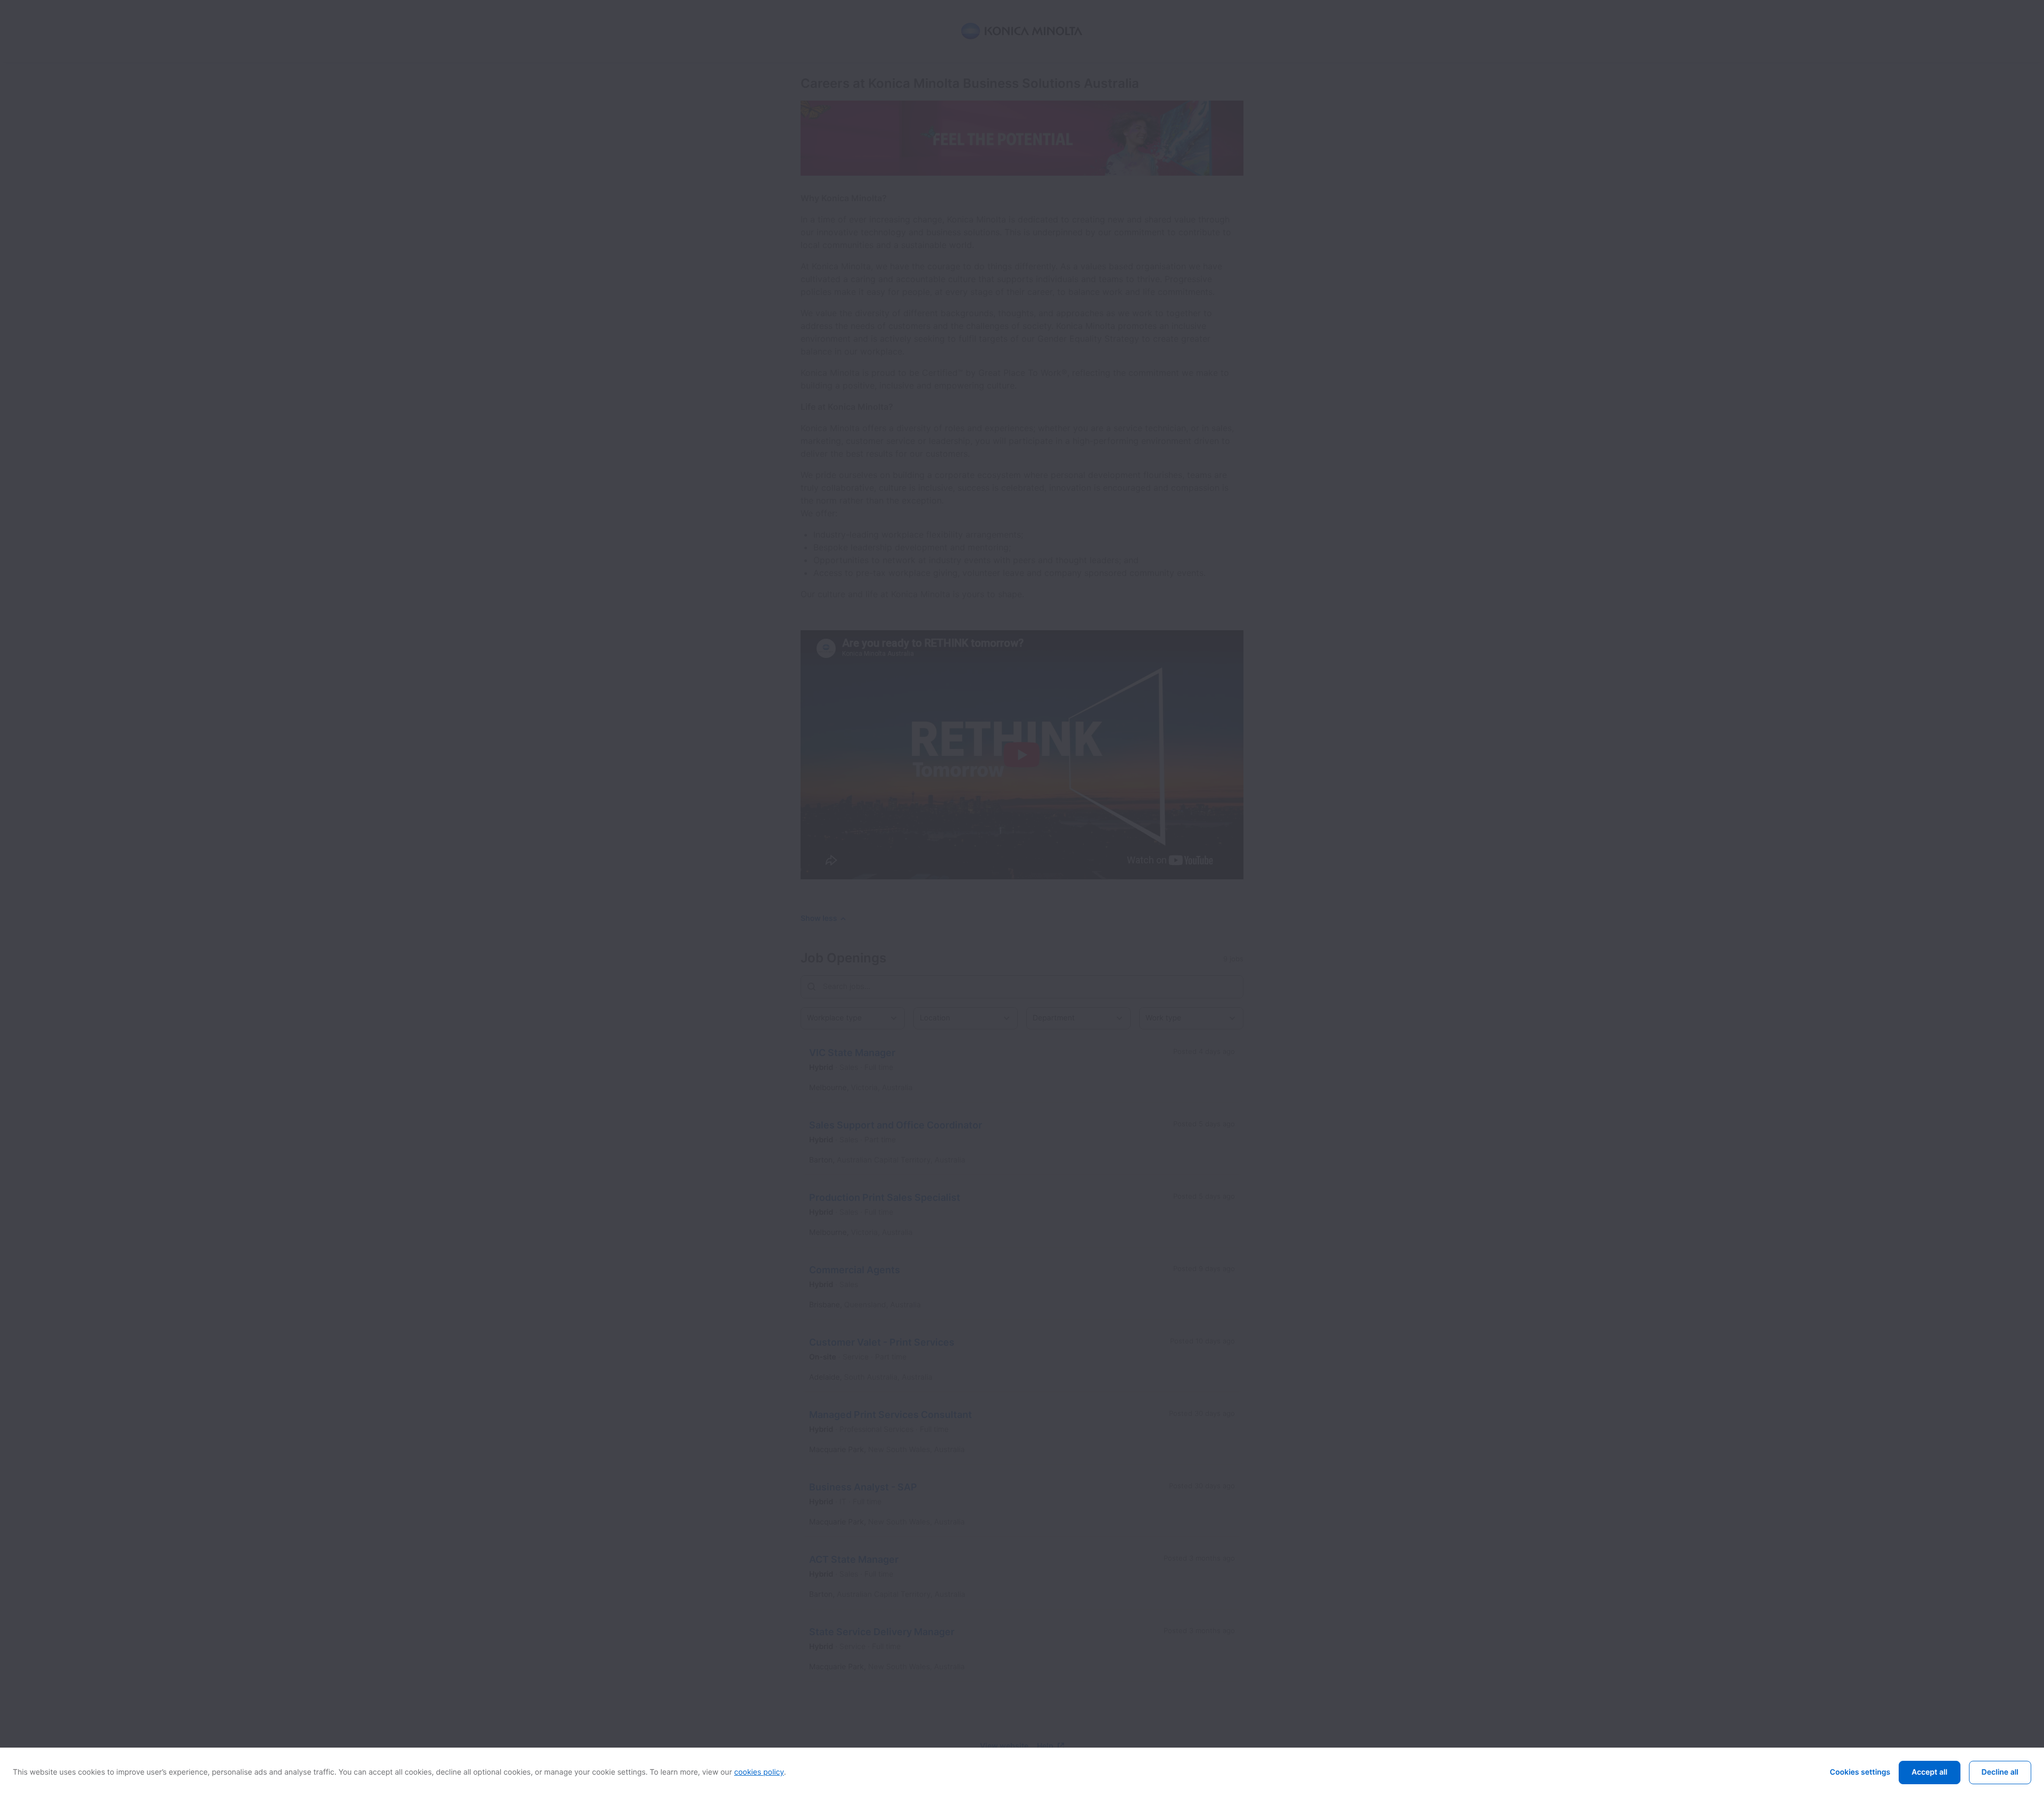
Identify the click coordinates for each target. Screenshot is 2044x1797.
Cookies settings (1860, 1772)
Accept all (1929, 1772)
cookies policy (759, 1772)
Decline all (2000, 1772)
